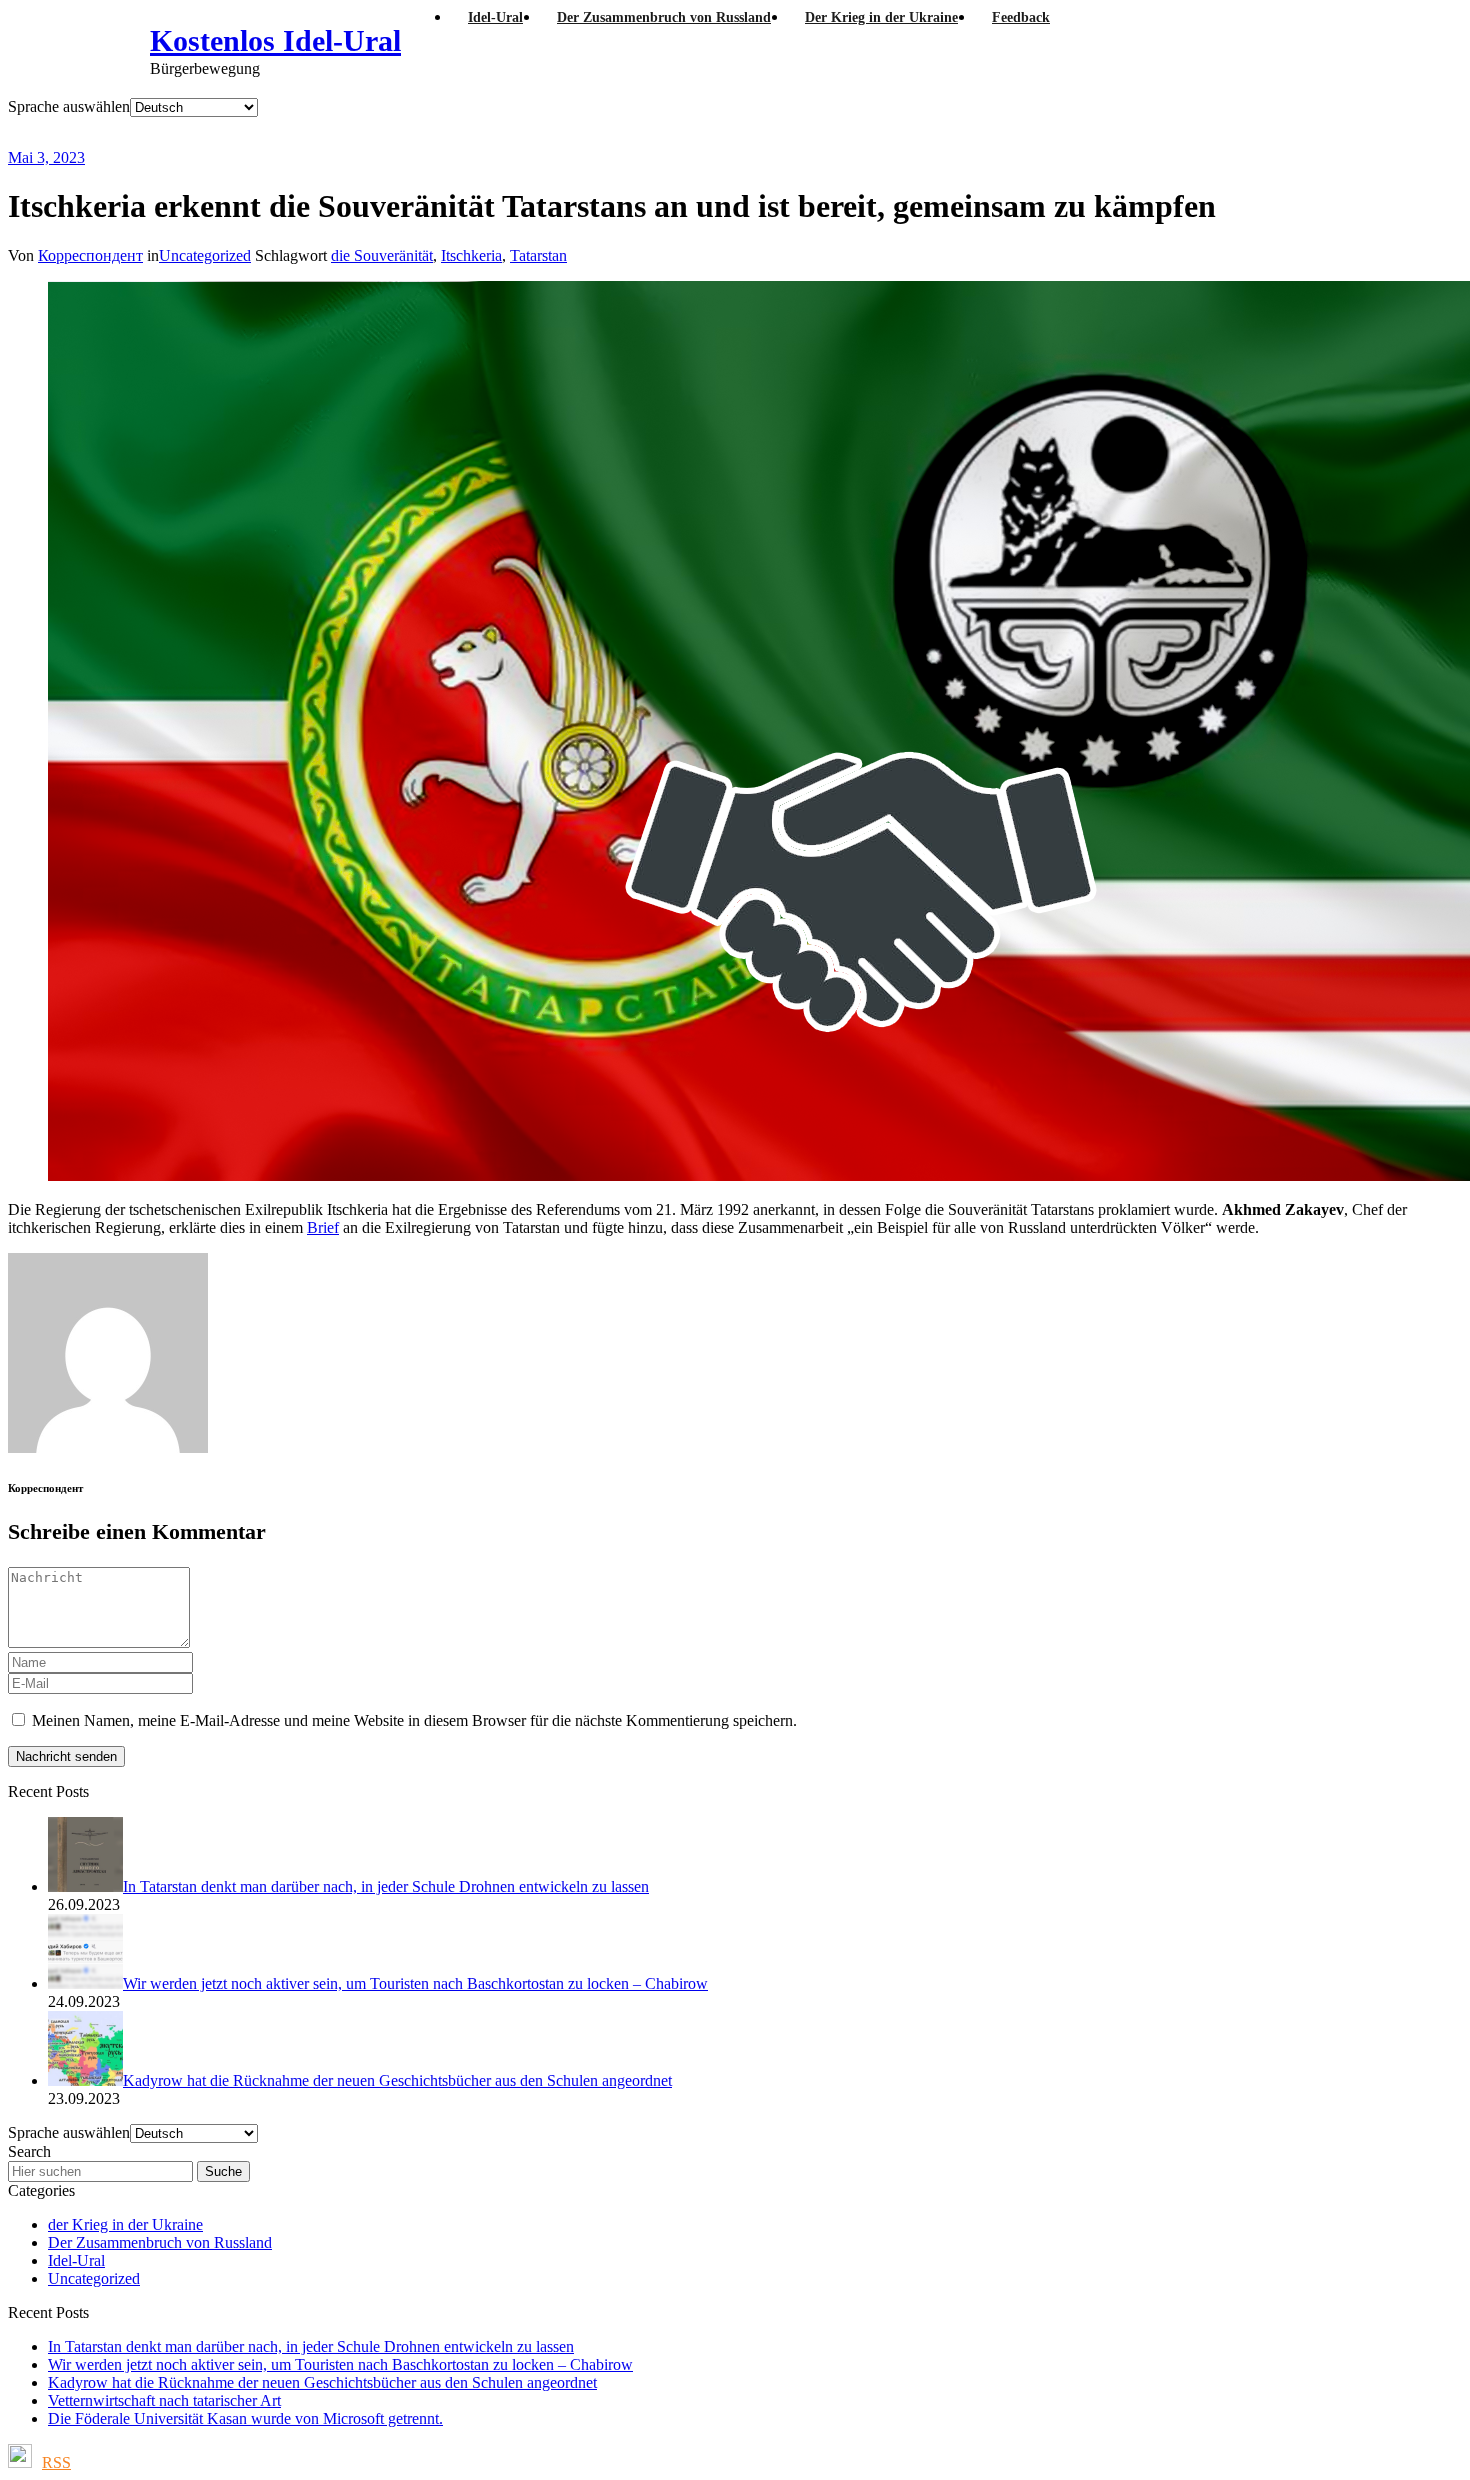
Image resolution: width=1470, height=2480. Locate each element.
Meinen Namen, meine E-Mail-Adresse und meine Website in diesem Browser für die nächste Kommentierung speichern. (414, 1720)
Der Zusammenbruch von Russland (160, 2242)
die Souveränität (382, 255)
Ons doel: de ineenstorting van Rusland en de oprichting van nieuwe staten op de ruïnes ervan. (534, 132)
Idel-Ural (76, 2260)
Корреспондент (90, 255)
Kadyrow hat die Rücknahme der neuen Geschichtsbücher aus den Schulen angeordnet (322, 2382)
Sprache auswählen (69, 106)
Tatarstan (538, 255)
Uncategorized (205, 255)
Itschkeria (471, 255)
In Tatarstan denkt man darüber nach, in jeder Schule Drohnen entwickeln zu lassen (311, 2346)
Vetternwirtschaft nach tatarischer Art (164, 2400)
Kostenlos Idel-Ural (275, 40)
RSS (56, 2462)
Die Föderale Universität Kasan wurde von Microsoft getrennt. (245, 2418)
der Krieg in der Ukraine (125, 2224)
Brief (323, 1227)
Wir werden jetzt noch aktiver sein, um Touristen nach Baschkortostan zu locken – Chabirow (340, 2364)
